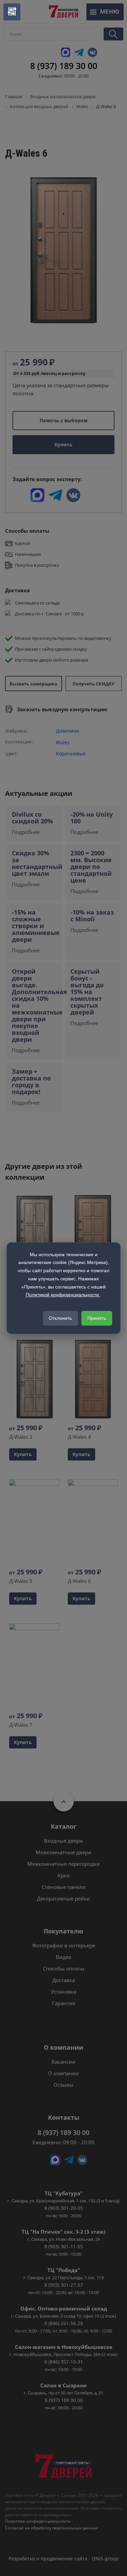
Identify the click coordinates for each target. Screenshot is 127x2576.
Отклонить (60, 1318)
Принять (97, 1318)
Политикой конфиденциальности (63, 1295)
